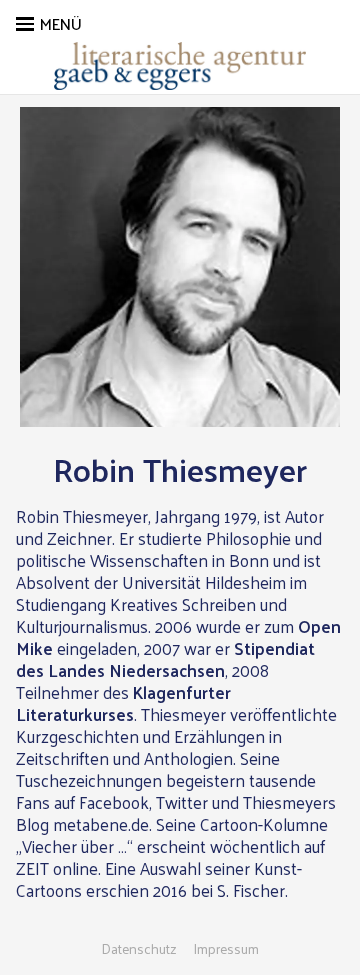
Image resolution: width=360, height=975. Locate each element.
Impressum (226, 949)
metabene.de (101, 824)
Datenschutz (139, 949)
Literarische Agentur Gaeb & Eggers (180, 66)
